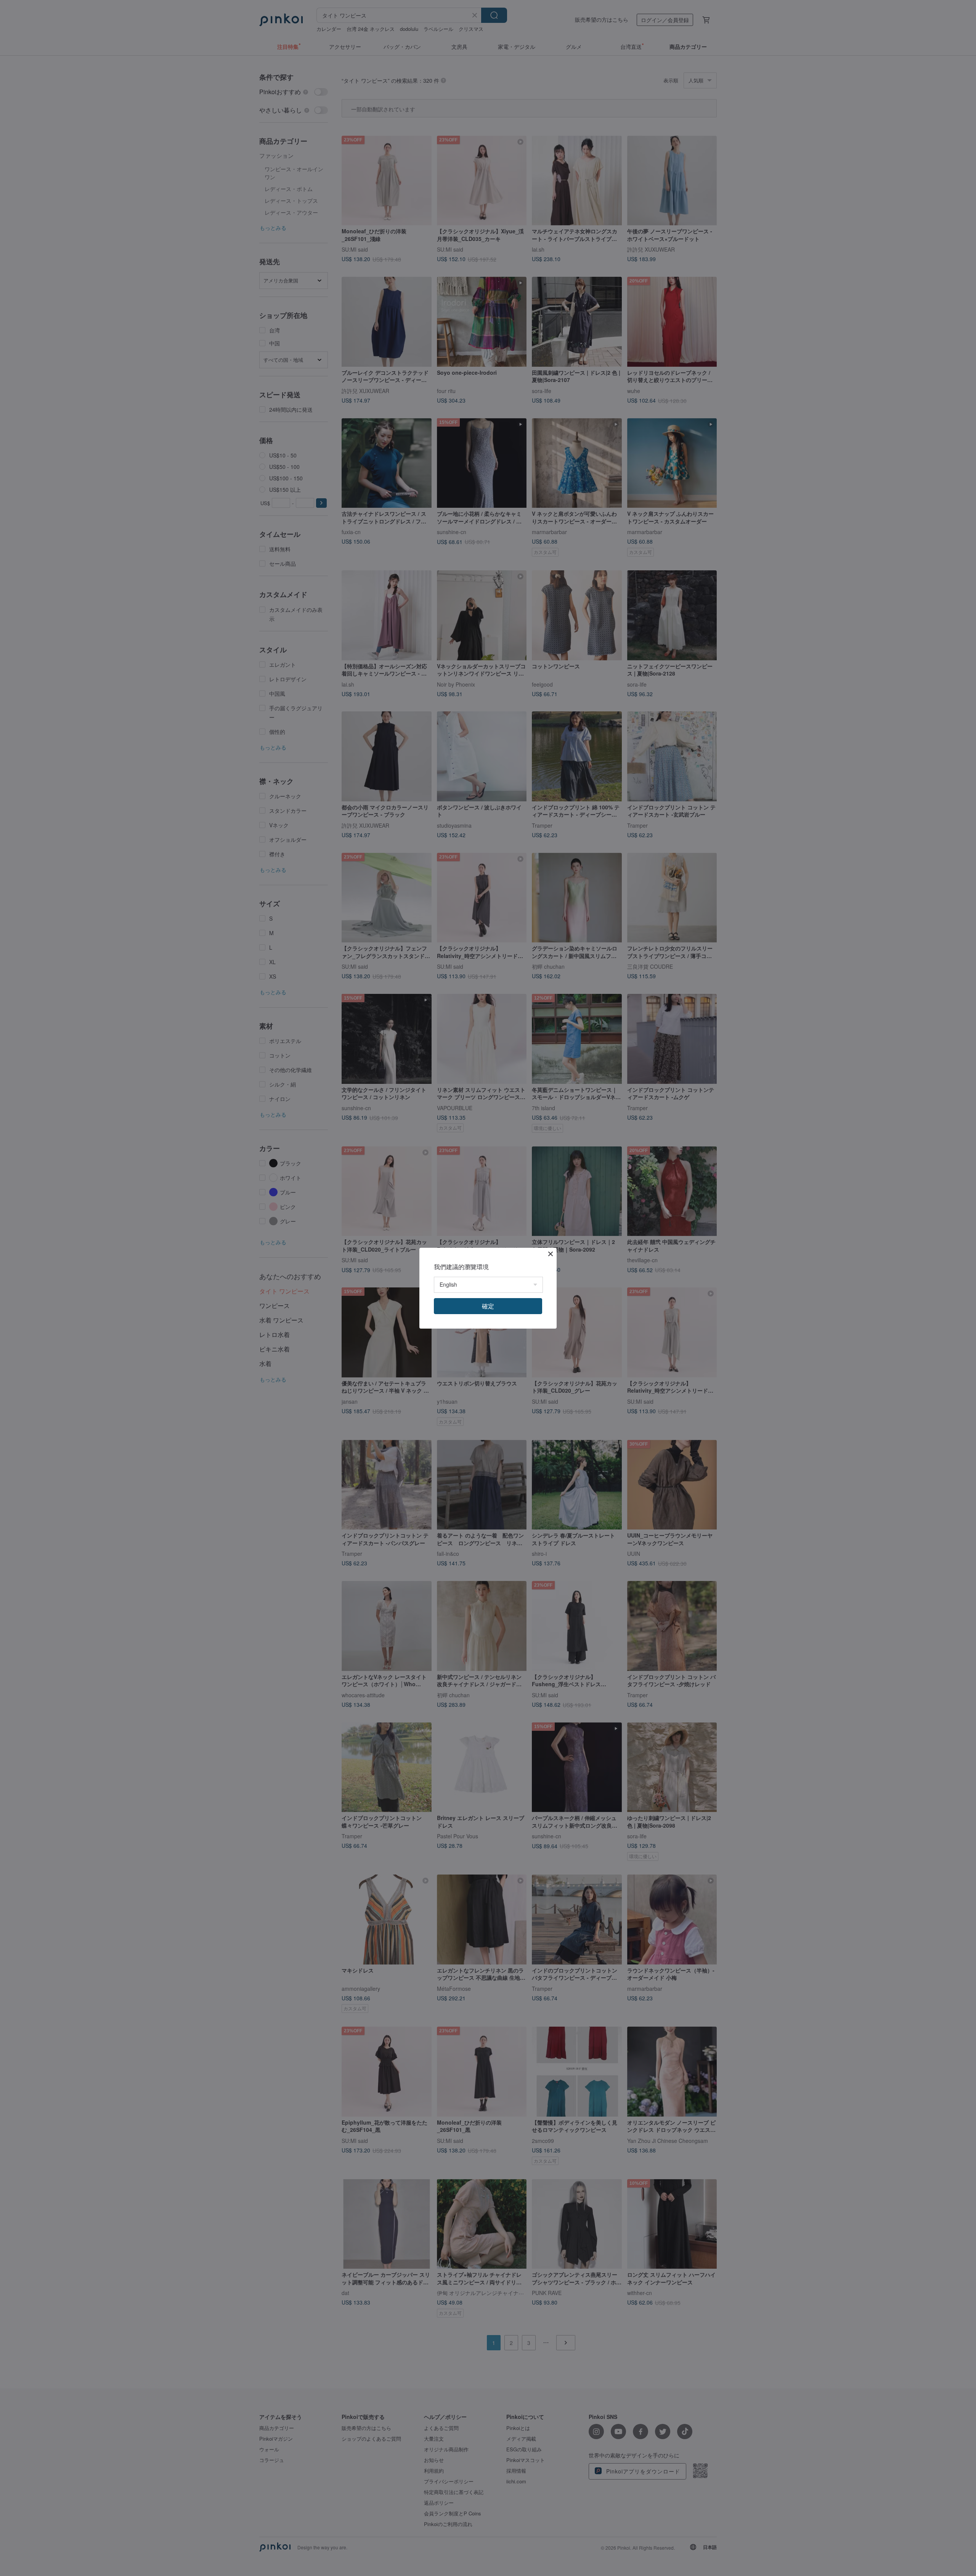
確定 (488, 1306)
